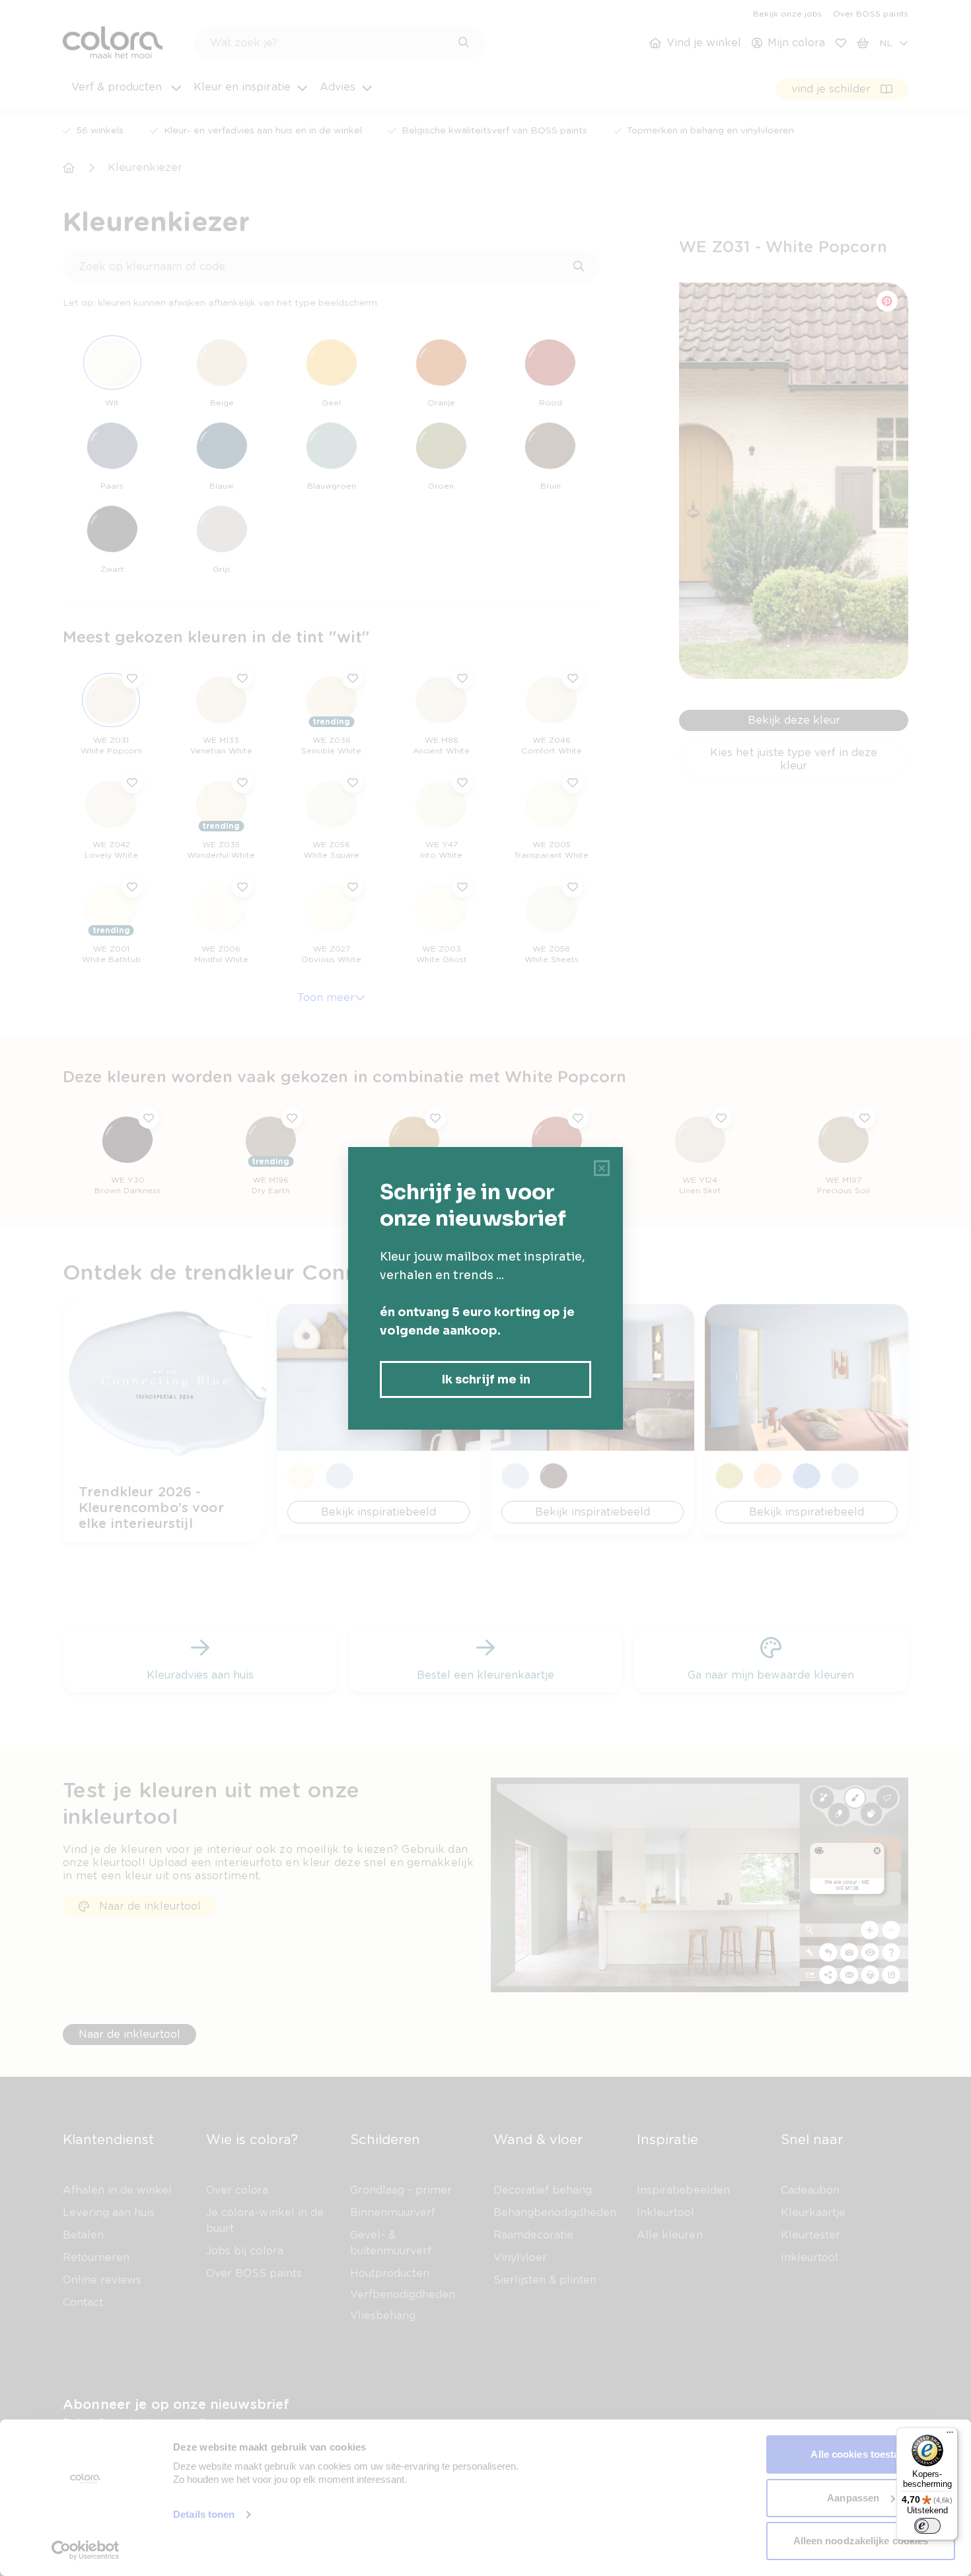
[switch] (927, 2526)
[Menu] (950, 2435)
